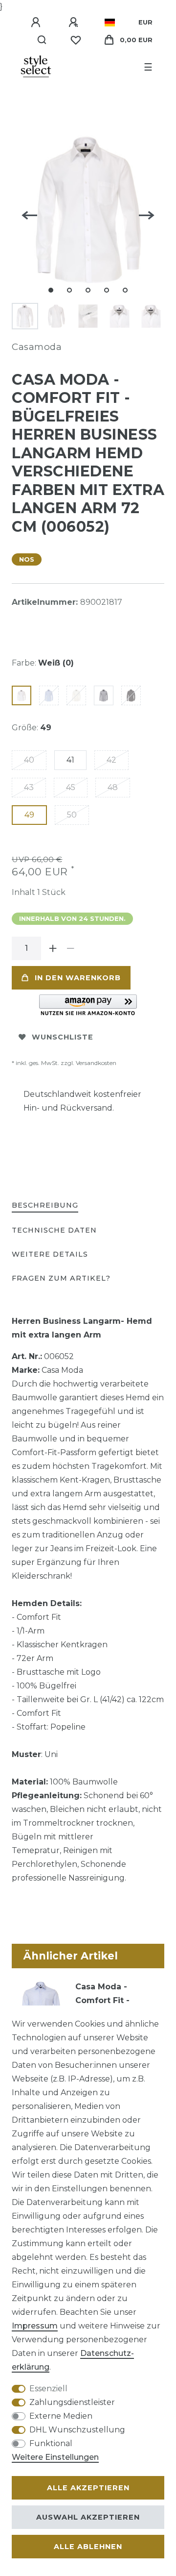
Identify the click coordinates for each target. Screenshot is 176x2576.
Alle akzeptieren (88, 2488)
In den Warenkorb (78, 978)
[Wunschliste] (76, 40)
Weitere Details (50, 1254)
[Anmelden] (37, 23)
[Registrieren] (75, 23)
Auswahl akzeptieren (88, 2517)
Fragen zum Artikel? (61, 1278)
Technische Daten (54, 1230)
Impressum (35, 2326)
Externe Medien (61, 2416)
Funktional (51, 2443)
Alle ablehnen (88, 2547)
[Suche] (42, 40)
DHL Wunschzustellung (77, 2430)
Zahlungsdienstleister (72, 2402)
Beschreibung (45, 1205)
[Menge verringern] (70, 948)
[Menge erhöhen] (53, 948)
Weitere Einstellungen (55, 2457)
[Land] (110, 23)
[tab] (45, 1206)
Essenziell (48, 2389)
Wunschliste (63, 1037)
